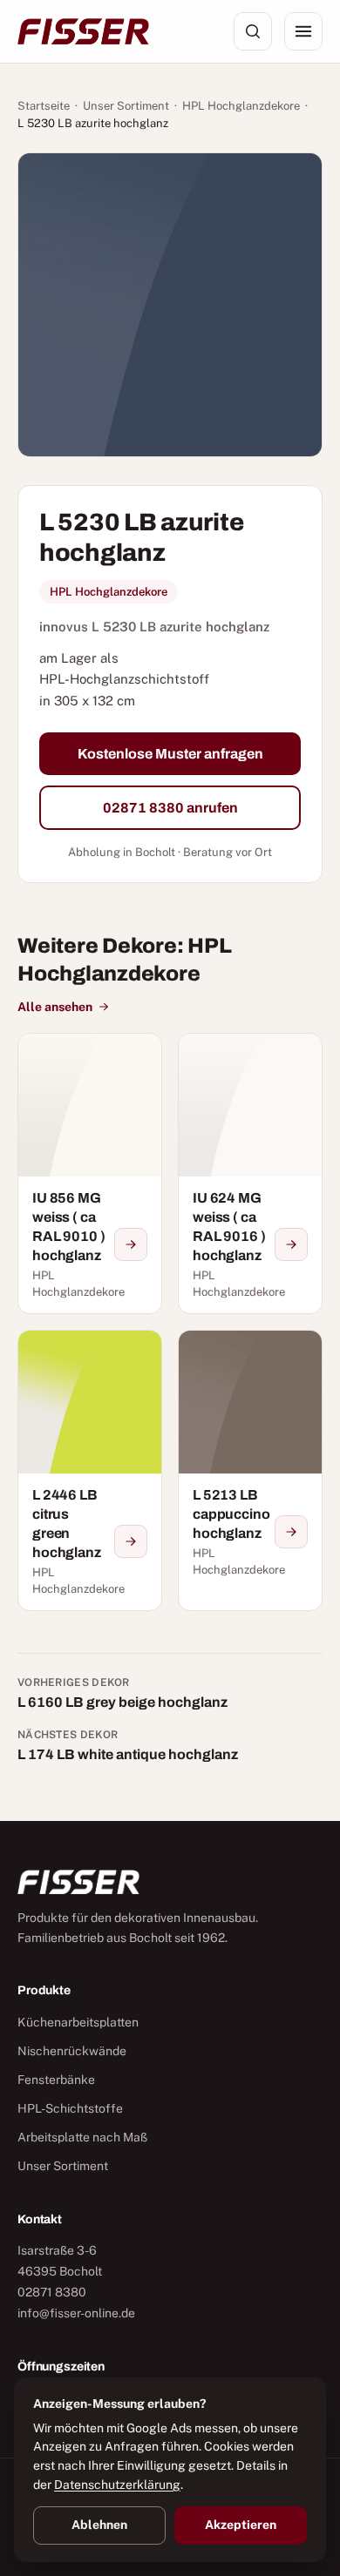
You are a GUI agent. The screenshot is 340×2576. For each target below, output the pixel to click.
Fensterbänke (56, 2080)
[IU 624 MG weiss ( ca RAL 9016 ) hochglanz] (250, 1173)
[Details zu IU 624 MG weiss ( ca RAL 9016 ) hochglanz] (291, 1244)
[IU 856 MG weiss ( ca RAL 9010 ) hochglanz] (90, 1173)
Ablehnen (99, 2525)
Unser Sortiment (126, 106)
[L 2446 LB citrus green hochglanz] (90, 1470)
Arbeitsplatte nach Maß (82, 2137)
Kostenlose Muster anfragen (170, 754)
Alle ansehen (55, 1007)
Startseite (44, 106)
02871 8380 (52, 2292)
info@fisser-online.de (76, 2313)
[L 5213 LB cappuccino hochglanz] (250, 1470)
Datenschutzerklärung (117, 2485)
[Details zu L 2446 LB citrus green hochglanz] (131, 1541)
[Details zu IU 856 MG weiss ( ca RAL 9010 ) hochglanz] (131, 1244)
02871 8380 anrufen (170, 808)
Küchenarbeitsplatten (78, 2022)
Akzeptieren (241, 2525)
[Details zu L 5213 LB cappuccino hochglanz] (291, 1532)
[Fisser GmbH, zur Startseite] (83, 31)
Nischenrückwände (72, 2051)
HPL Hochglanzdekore (241, 106)
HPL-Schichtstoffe (70, 2108)
